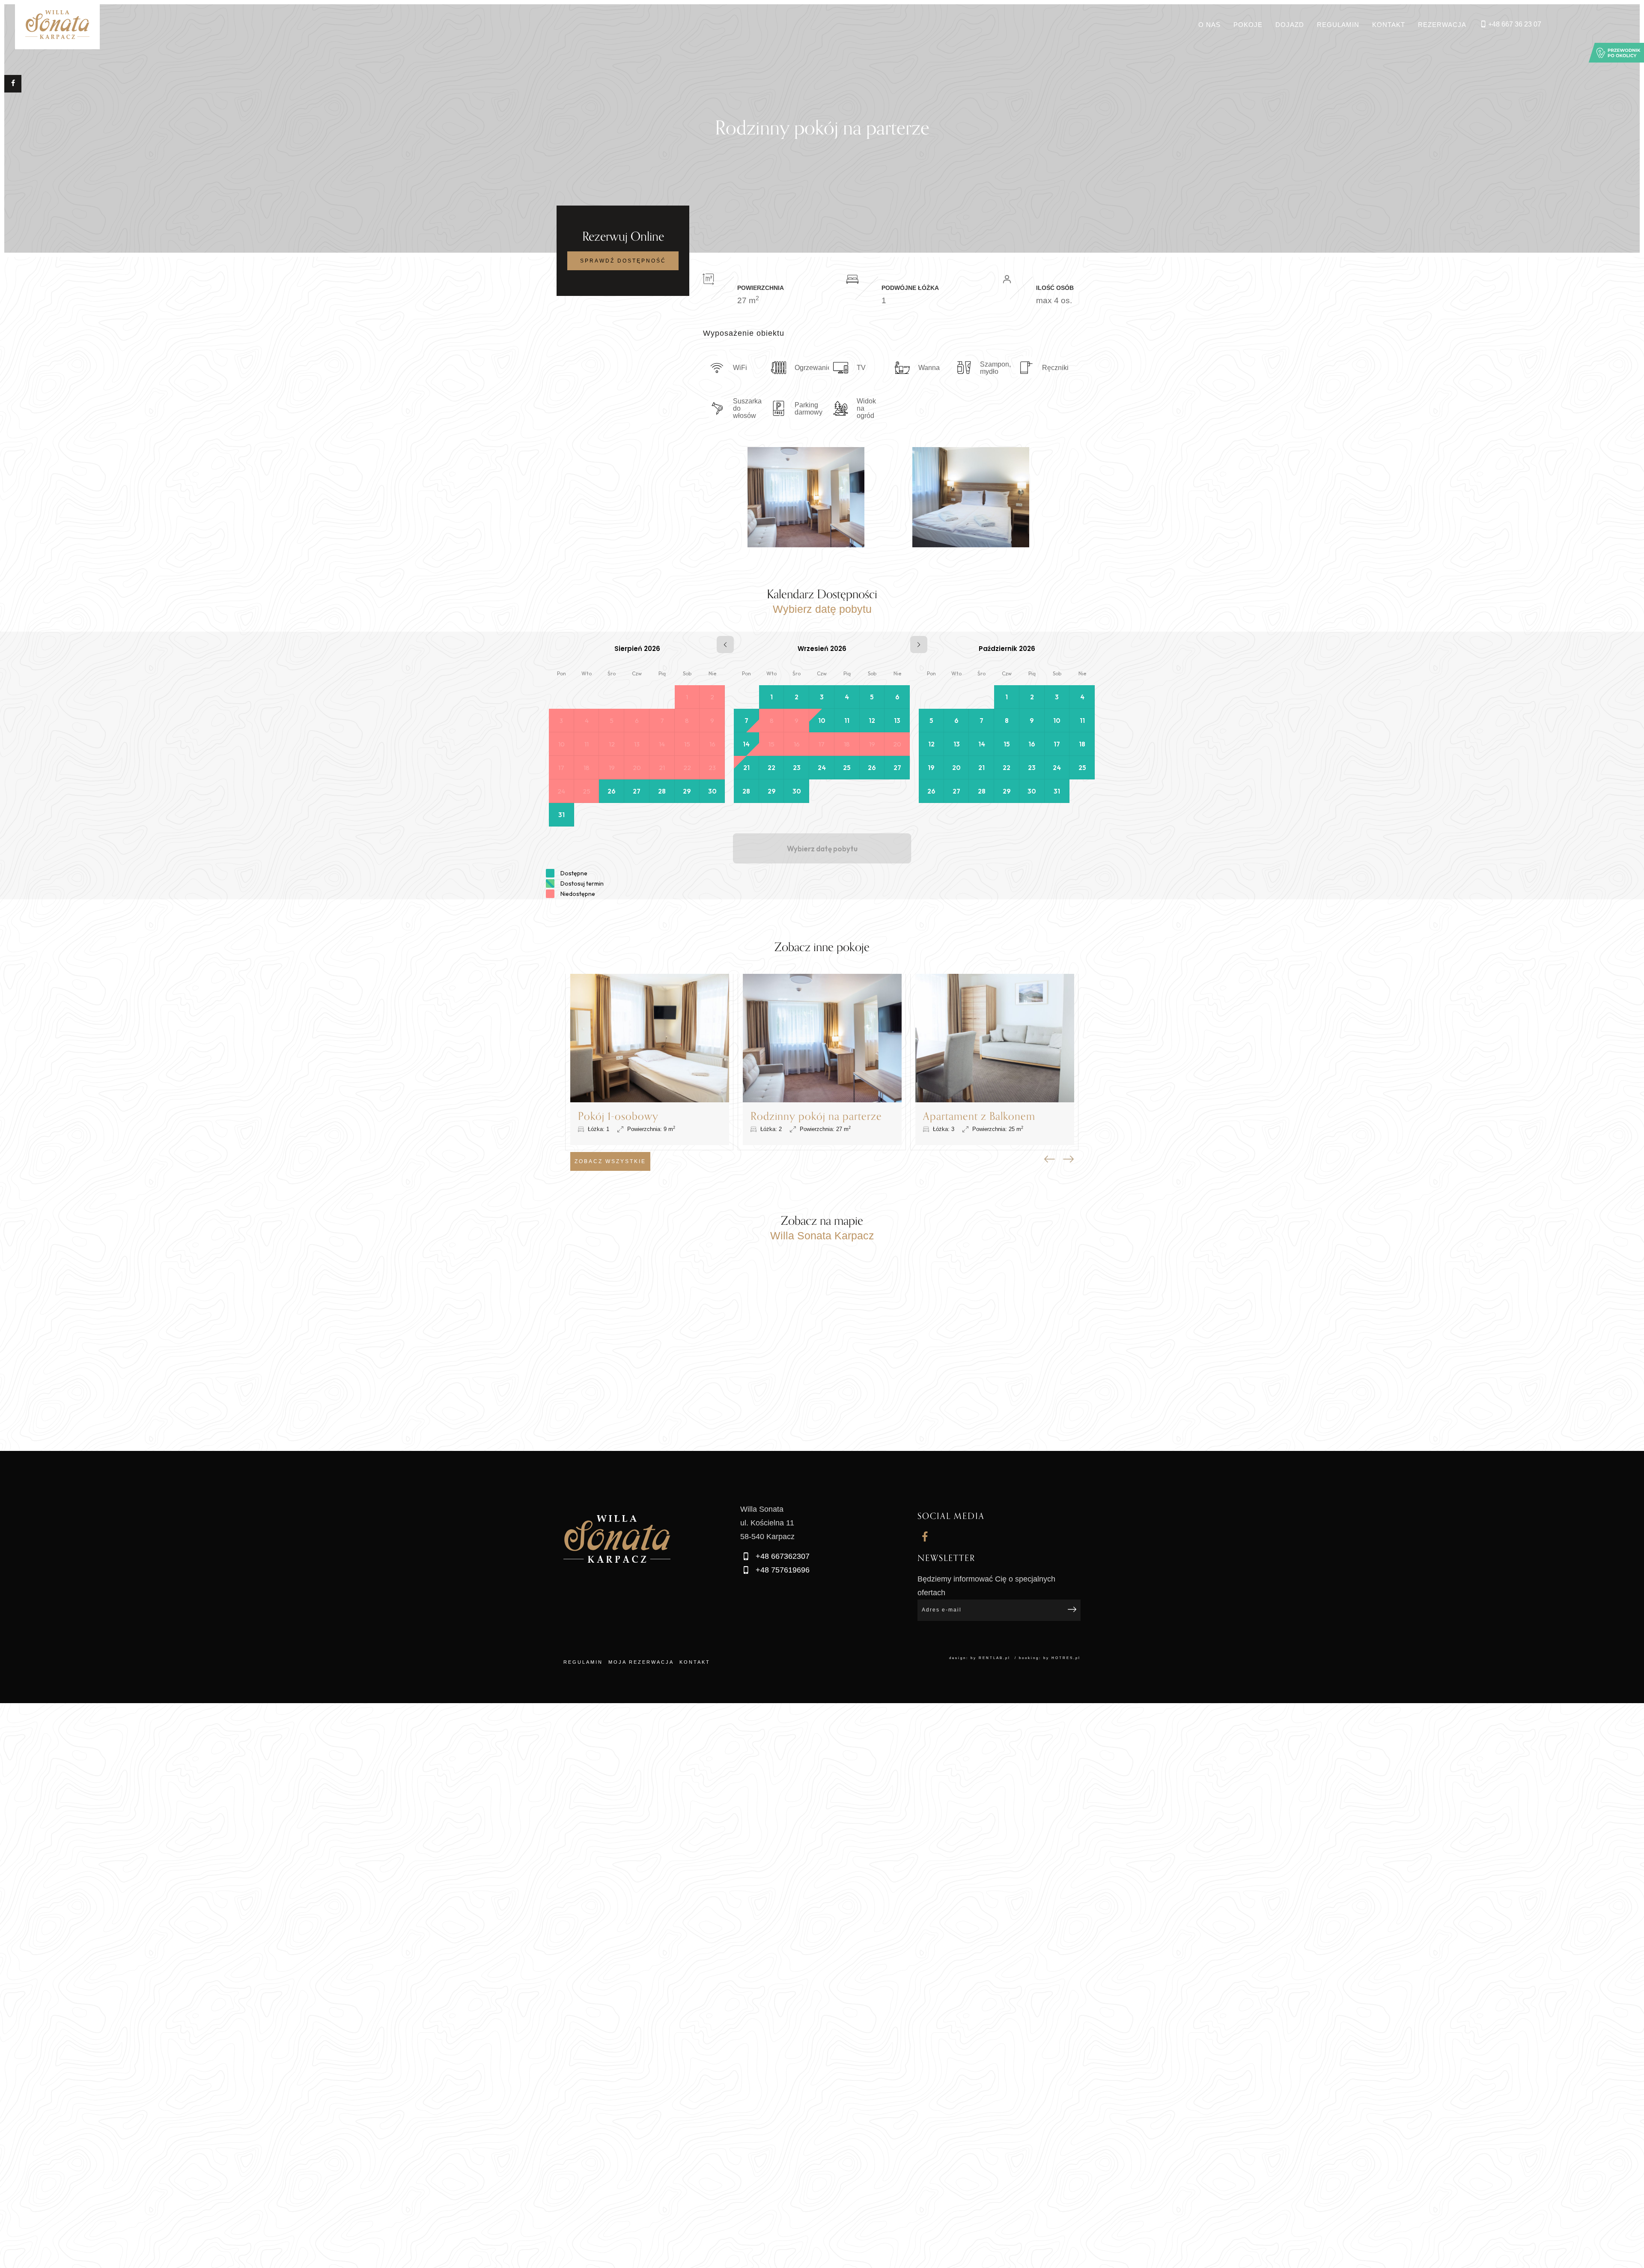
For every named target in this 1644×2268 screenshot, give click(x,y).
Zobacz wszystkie (610, 1161)
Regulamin (1338, 25)
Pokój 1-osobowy (618, 1116)
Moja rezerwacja (641, 1662)
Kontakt (1389, 25)
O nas (1209, 25)
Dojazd (1290, 25)
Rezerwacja (1442, 25)
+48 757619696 (781, 1570)
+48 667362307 (781, 1556)
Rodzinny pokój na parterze (816, 1116)
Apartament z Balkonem (979, 1116)
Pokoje (1248, 25)
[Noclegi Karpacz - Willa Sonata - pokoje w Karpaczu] (57, 25)
